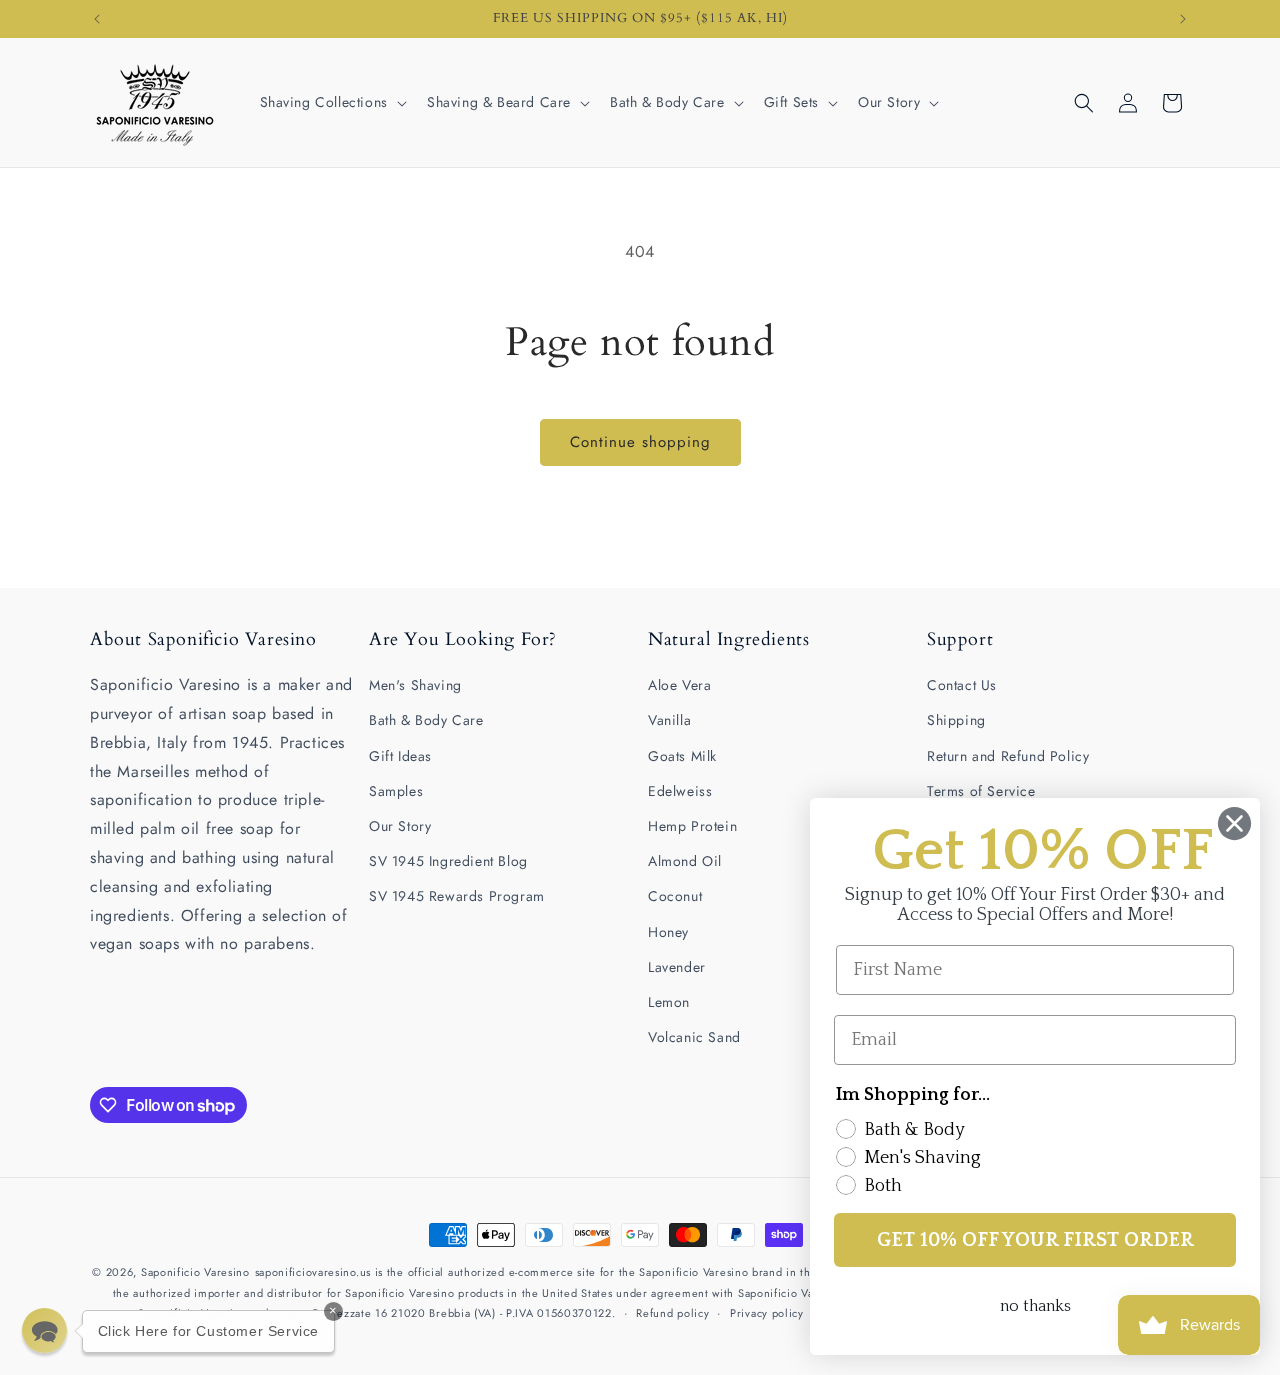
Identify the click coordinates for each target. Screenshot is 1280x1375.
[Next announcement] (1183, 19)
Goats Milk (682, 756)
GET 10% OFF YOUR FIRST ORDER (1035, 1240)
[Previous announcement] (97, 19)
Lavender (677, 967)
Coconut (675, 896)
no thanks (1035, 1306)
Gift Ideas (400, 756)
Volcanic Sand (694, 1037)
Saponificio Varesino (195, 1272)
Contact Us (962, 685)
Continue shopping (640, 442)
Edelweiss (680, 791)
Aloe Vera (679, 685)
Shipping (956, 720)
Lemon (669, 1002)
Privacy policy (767, 1313)
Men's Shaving (415, 685)
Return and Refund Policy (1008, 756)
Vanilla (669, 720)
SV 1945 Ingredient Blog (448, 861)
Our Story (400, 826)
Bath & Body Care (426, 720)
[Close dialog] (1234, 823)
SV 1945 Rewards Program (457, 896)
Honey (668, 932)
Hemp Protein (692, 826)
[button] (331, 102)
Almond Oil (685, 861)
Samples (396, 791)
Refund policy (672, 1313)
